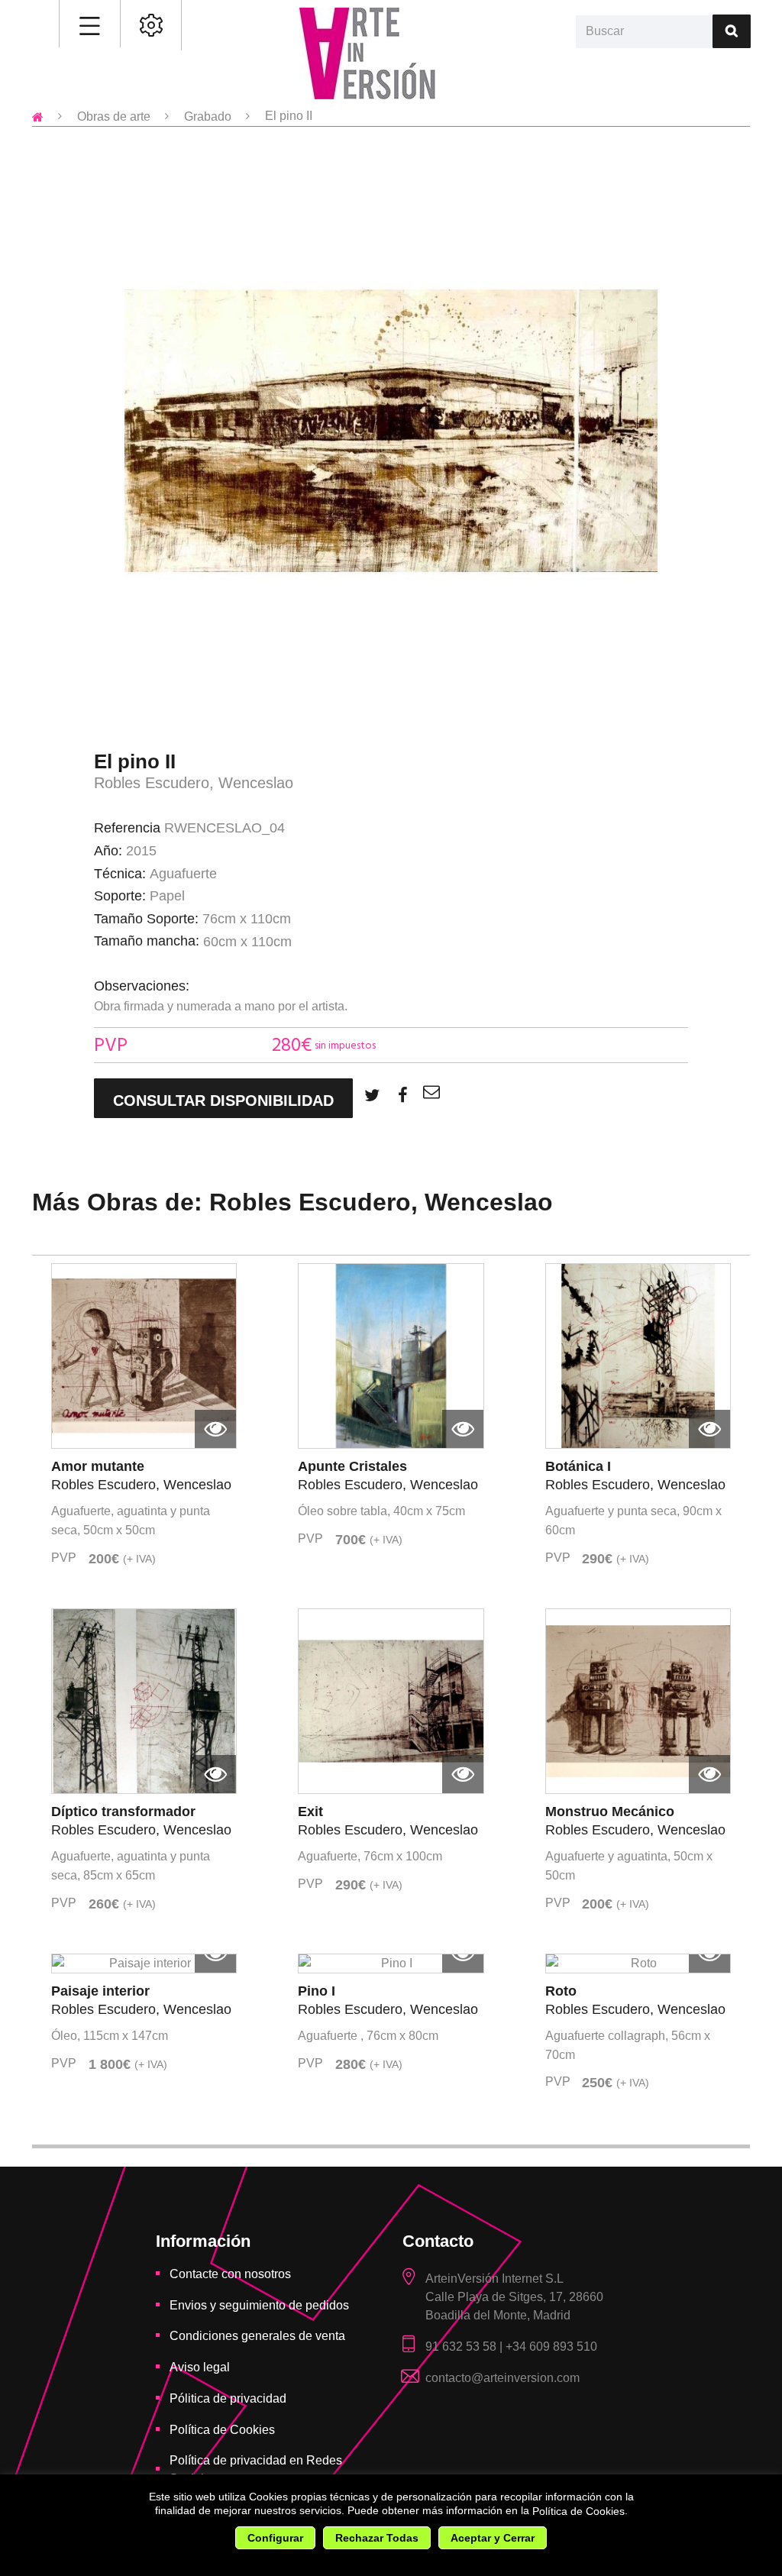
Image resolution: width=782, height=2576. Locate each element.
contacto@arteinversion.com (502, 2378)
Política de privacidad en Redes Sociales (256, 2469)
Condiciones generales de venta (257, 2336)
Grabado (208, 116)
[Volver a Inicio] (38, 116)
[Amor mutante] (144, 1356)
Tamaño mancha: (147, 941)
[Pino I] (391, 1964)
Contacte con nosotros (230, 2274)
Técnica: (120, 874)
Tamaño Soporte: (146, 919)
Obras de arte (114, 116)
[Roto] (638, 1964)
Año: (108, 851)
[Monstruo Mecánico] (638, 1701)
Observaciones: (142, 986)
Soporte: (120, 896)
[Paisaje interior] (144, 1964)
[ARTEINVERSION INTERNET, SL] (367, 53)
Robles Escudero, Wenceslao (194, 782)
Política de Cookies (578, 2512)
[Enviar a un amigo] (431, 1092)
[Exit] (391, 1701)
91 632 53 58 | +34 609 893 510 (511, 2347)
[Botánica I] (638, 1356)
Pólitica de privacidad (228, 2398)
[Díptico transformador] (144, 1701)
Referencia (127, 828)
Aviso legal (200, 2367)
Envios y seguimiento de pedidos (259, 2305)
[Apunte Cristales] (391, 1356)
